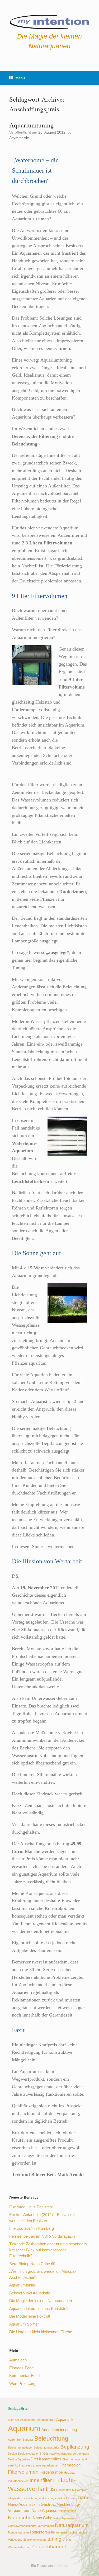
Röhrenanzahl (60, 2532)
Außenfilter (15, 2440)
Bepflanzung (75, 2447)
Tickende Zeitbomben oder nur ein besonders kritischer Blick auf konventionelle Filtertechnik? (48, 2250)
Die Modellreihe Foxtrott (30, 2316)
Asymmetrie (19, 138)
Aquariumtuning (32, 125)
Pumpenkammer (18, 2532)
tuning (55, 2539)
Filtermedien (70, 2465)
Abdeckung (27, 2420)
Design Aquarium (19, 2459)
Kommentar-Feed (24, 2376)
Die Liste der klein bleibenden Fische (41, 2332)
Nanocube (20, 2517)
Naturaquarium (72, 2525)
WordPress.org (22, 2383)
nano (84, 2497)
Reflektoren (40, 2532)
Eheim (66, 2459)
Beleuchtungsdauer (20, 2447)
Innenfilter (41, 2480)
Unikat (67, 2540)
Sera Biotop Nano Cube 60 (32, 2264)
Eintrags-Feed (21, 2368)
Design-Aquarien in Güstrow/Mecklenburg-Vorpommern (53, 2454)
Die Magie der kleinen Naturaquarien (41, 2301)
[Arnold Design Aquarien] (49, 21)
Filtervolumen (23, 2472)
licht (56, 2481)
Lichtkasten (64, 2490)
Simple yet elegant (35, 2540)
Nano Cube (43, 2518)
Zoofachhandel (49, 2546)
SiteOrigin (61, 2566)
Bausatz (28, 2440)
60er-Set (13, 2420)
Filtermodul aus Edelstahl (31, 2207)
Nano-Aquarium (45, 2510)
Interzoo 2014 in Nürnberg (32, 2228)
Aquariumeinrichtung (59, 2430)
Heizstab (70, 2473)
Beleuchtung (51, 2439)
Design (12, 2454)
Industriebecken (18, 2481)
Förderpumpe (51, 2472)
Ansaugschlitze (45, 2420)
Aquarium (24, 2428)
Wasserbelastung (19, 2547)
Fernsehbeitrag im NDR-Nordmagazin (42, 2236)
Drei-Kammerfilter (46, 2459)
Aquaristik (65, 2419)
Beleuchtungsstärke (47, 2447)
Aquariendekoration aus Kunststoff (39, 2309)
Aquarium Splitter (24, 2324)
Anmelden (18, 2360)
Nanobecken (68, 2511)
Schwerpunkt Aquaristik (30, 2293)
